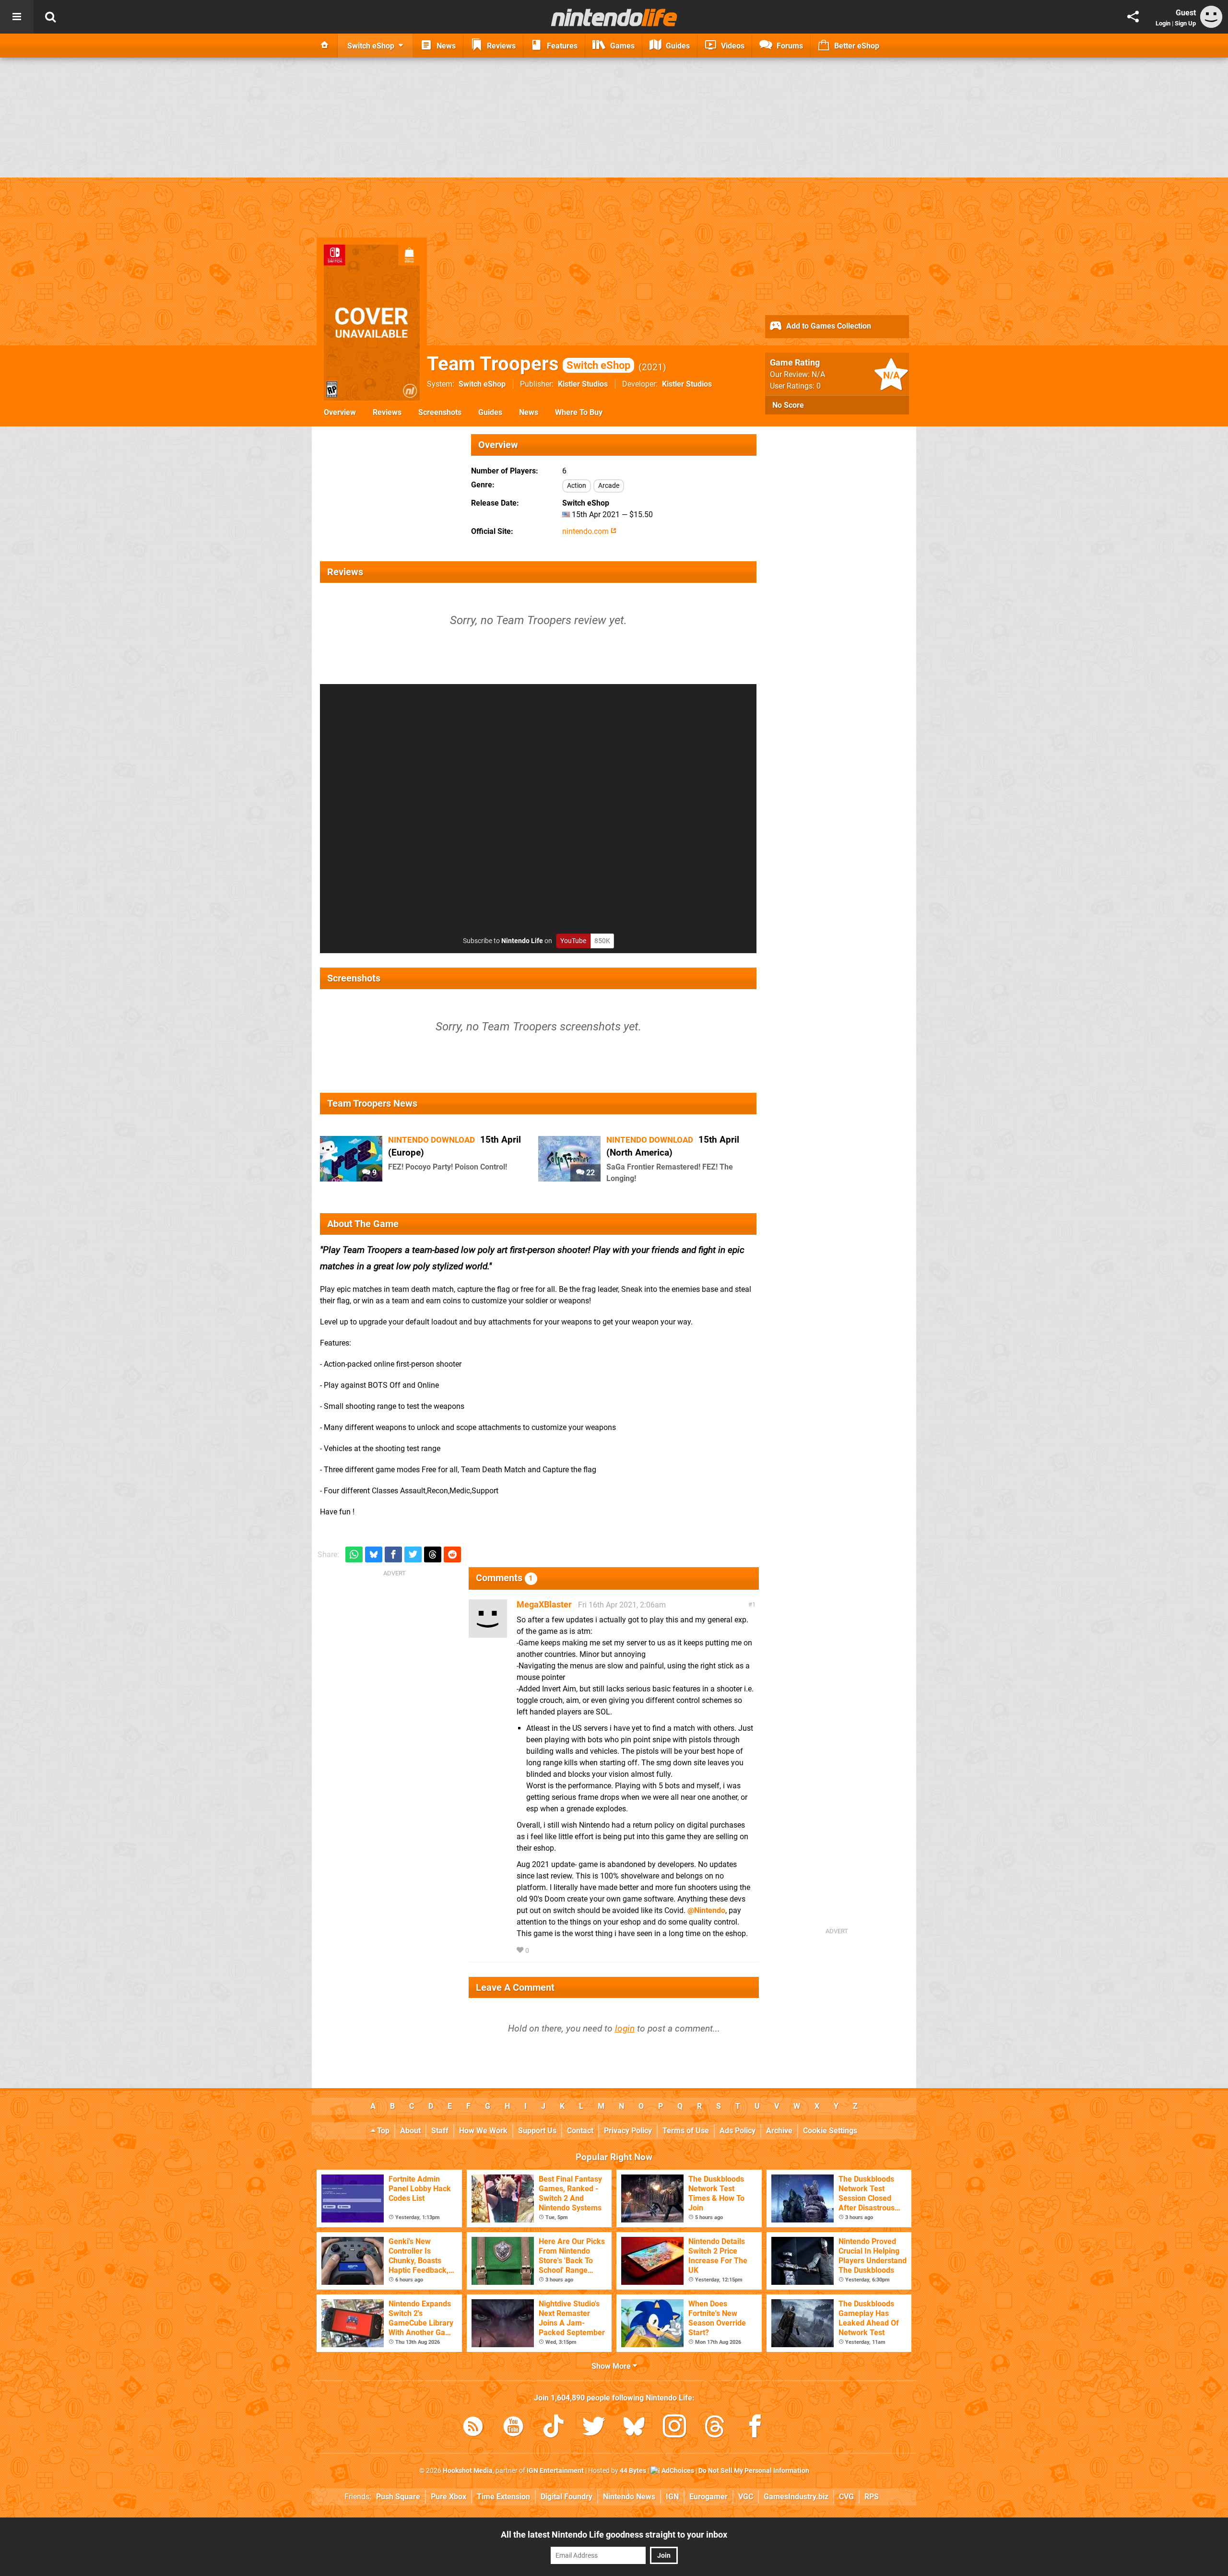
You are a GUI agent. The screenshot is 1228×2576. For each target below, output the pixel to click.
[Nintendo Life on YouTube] (513, 2428)
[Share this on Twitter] (413, 1554)
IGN (672, 2497)
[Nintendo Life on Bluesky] (634, 2428)
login (625, 2028)
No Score (788, 405)
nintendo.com (586, 531)
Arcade (609, 486)
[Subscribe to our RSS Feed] (473, 2428)
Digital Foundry (567, 2497)
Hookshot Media (468, 2471)
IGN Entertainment (555, 2471)
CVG (846, 2497)
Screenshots (440, 412)
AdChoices (677, 2471)
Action (577, 486)
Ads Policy (738, 2131)
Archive (779, 2131)
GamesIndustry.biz (796, 2497)
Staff (440, 2131)
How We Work (483, 2131)
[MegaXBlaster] (488, 1633)
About (410, 2131)
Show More (612, 2366)
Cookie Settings (830, 2131)
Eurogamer (708, 2497)
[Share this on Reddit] (452, 1554)
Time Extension (503, 2497)
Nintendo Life (522, 941)
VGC (746, 2497)
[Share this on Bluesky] (374, 1554)
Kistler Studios (583, 384)
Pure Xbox (449, 2497)
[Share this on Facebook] (393, 1554)
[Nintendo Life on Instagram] (674, 2428)
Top (382, 2131)
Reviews (387, 412)
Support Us (537, 2131)
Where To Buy (579, 412)
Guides (490, 412)
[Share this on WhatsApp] (354, 1554)
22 (590, 1173)
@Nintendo (706, 1910)
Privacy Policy (628, 2131)
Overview (340, 412)
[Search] (50, 17)
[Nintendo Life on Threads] (715, 2428)
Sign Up (1185, 23)
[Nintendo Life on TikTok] (554, 2428)
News (529, 412)
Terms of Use (686, 2131)
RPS (872, 2497)
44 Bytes (633, 2471)
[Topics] (17, 17)
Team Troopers (529, 364)
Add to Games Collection (828, 326)
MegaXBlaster (544, 1604)
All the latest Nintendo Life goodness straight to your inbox (614, 2535)
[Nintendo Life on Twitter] (594, 2428)
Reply (545, 1951)
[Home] (325, 46)
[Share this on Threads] (433, 1554)
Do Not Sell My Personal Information (754, 2471)
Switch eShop (482, 384)
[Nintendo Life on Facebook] (755, 2428)
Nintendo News (629, 2497)
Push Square (398, 2497)
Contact (580, 2131)
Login (1163, 23)
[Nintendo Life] (614, 17)
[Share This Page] (1133, 17)
